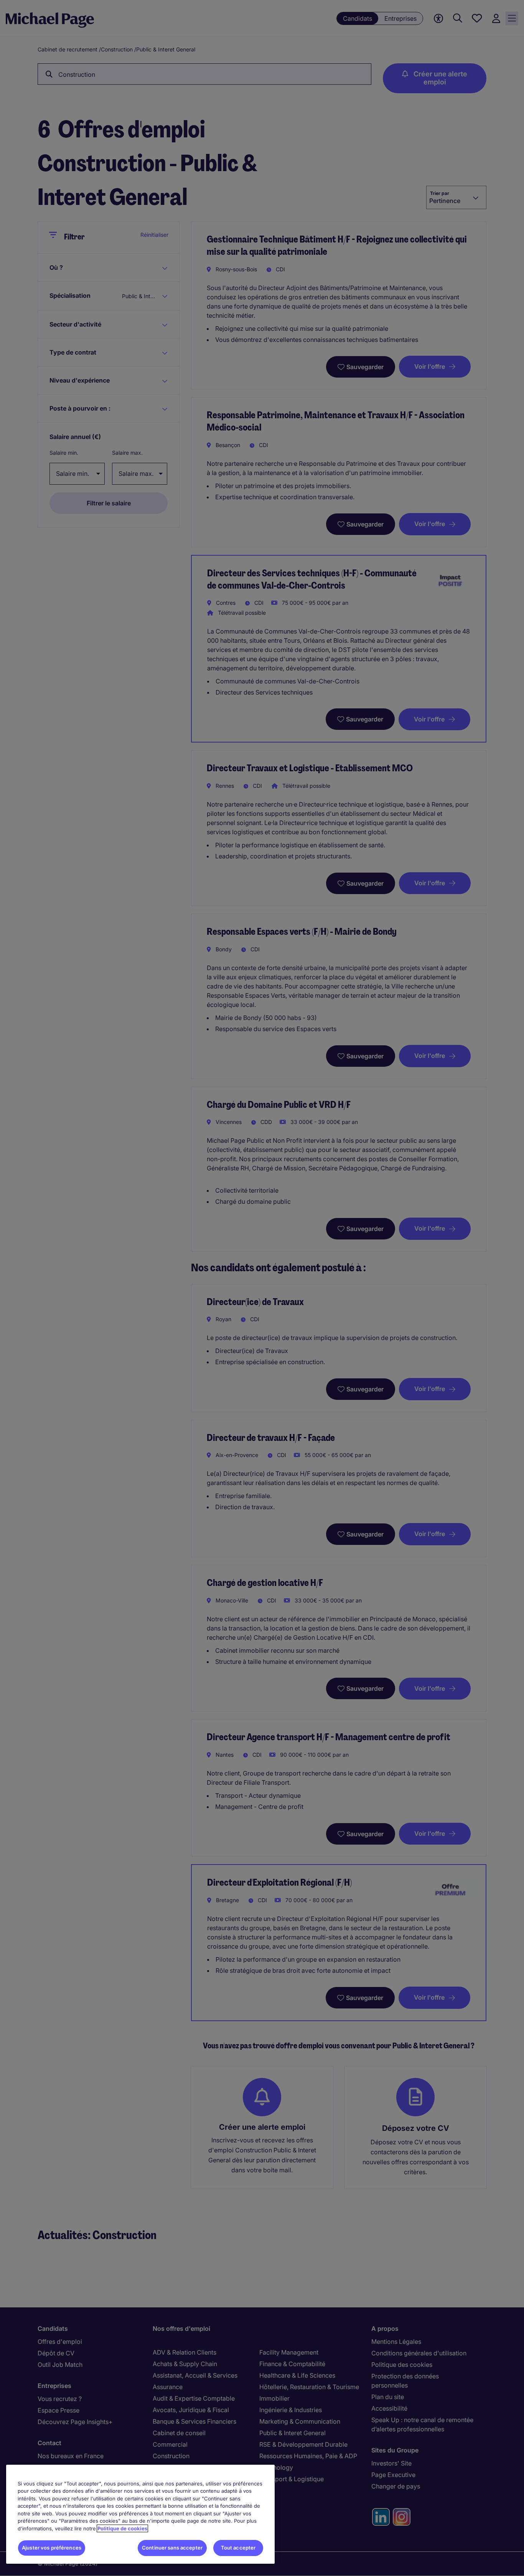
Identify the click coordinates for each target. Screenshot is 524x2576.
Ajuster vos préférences (52, 2548)
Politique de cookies (122, 2528)
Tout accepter (238, 2548)
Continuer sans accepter (172, 2548)
